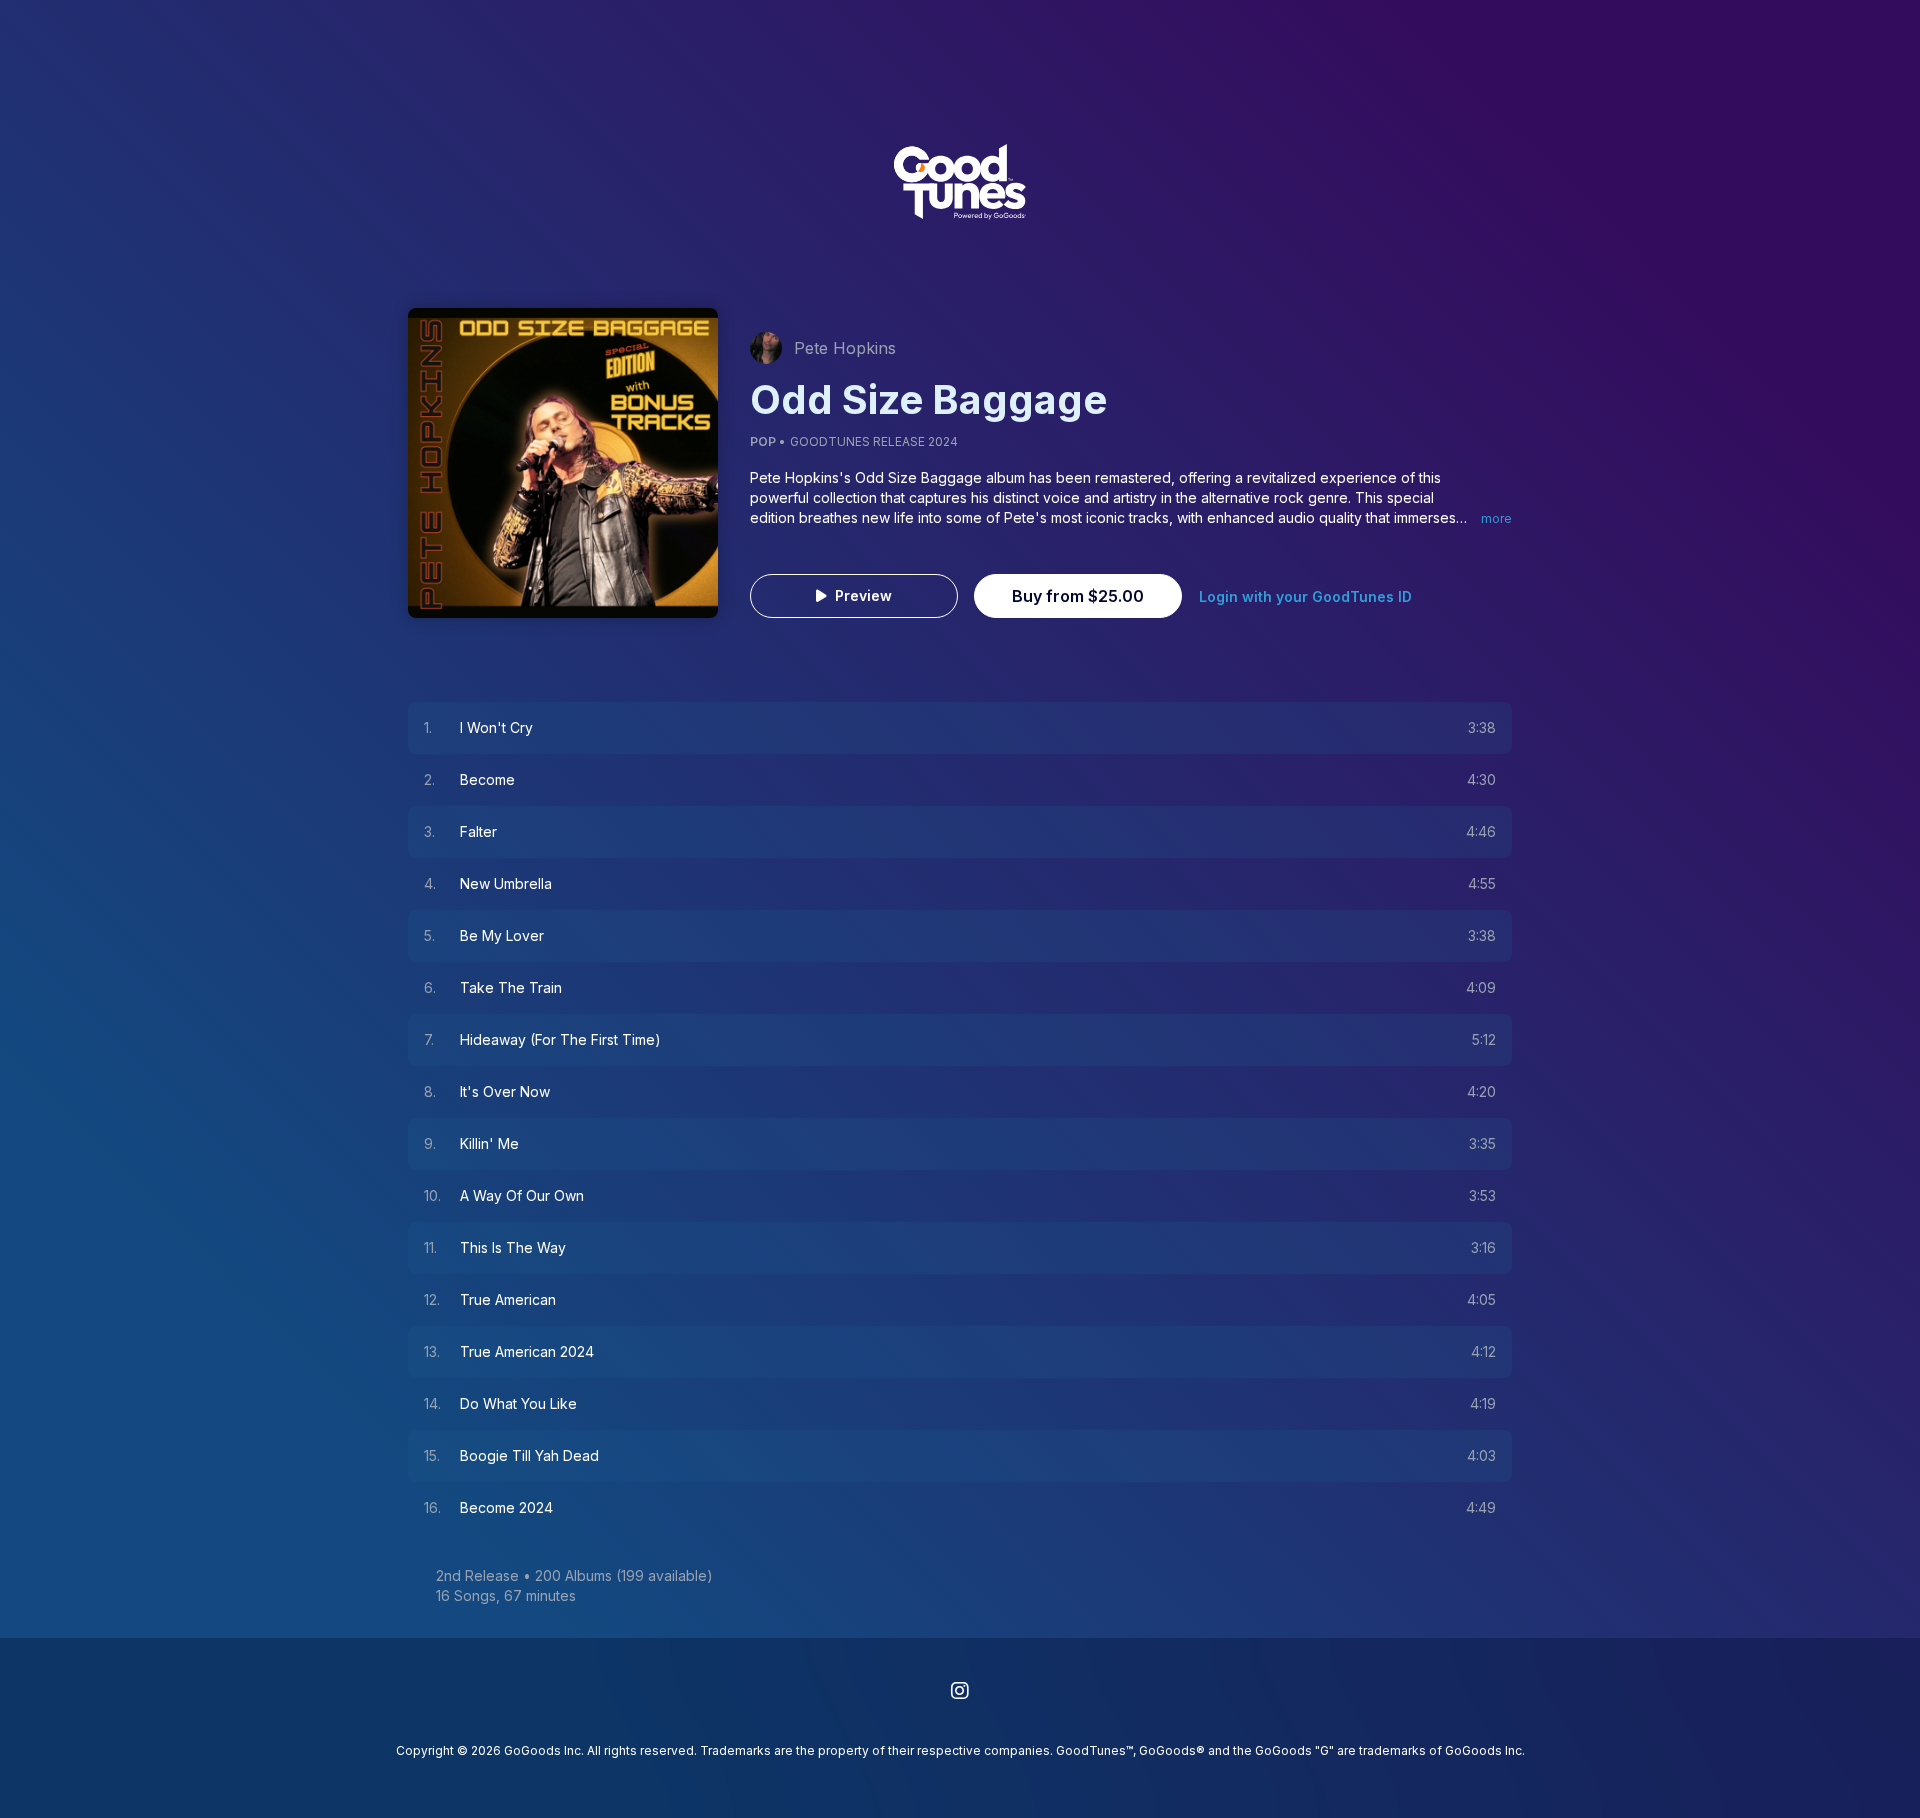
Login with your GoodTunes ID (1305, 596)
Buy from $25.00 (1078, 596)
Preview (863, 595)
